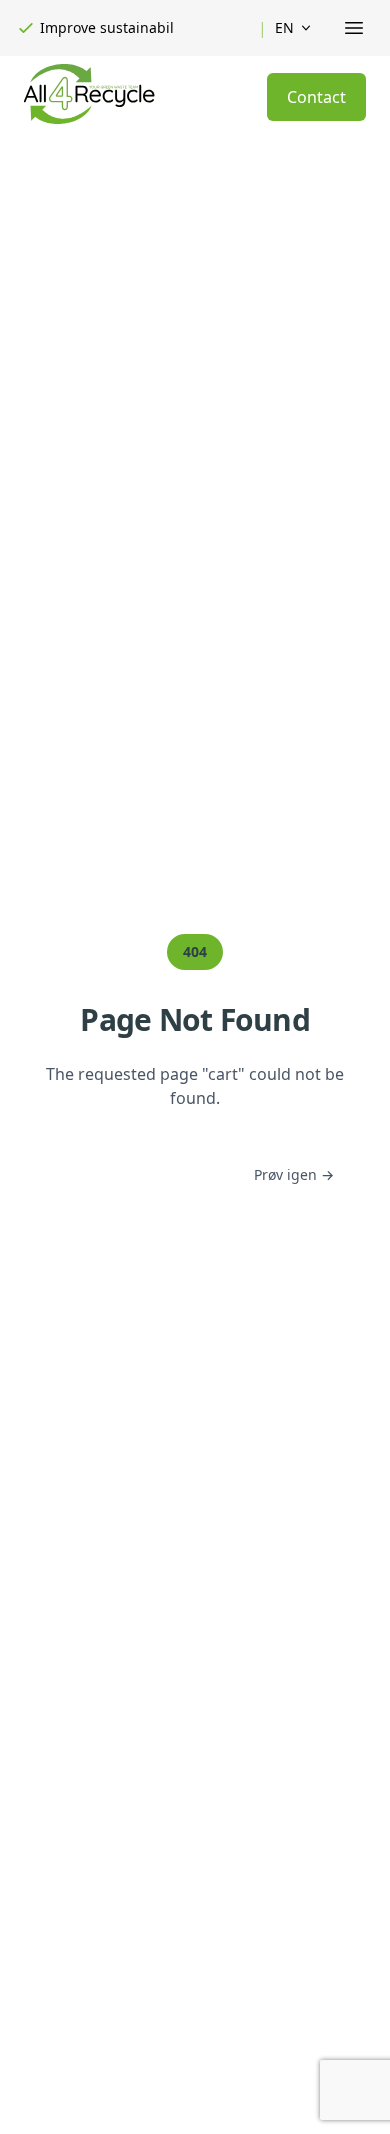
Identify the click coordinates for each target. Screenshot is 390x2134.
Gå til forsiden (143, 1175)
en (284, 27)
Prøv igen (294, 1174)
